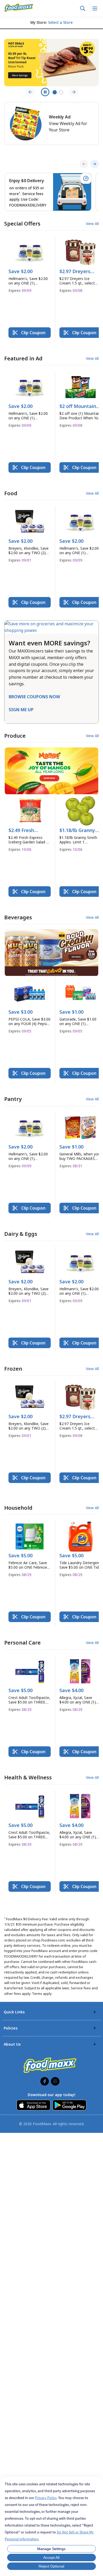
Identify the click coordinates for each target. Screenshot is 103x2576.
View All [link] (92, 224)
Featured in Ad (23, 358)
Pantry (13, 1099)
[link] (19, 8)
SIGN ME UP (21, 710)
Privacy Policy (46, 2498)
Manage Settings (51, 2549)
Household (18, 1508)
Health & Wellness (28, 1777)
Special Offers (22, 224)
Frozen (13, 1369)
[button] (30, 267)
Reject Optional (51, 2566)
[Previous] (84, 164)
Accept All (51, 2557)
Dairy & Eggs (21, 1234)
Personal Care (22, 1643)
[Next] (95, 164)
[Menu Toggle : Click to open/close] (94, 8)
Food (11, 493)
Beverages (18, 917)
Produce (15, 736)
